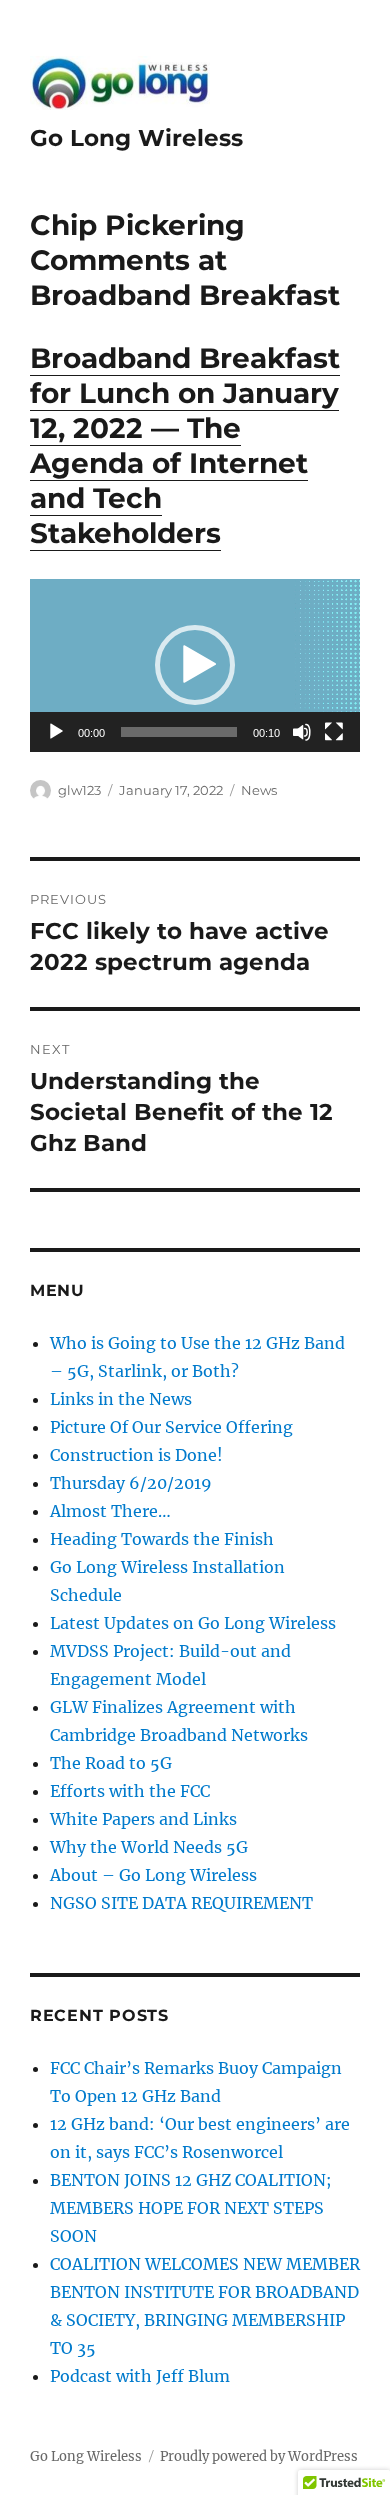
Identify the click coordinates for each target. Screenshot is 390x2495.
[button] (195, 665)
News (259, 790)
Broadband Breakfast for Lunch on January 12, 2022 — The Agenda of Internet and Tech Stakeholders (185, 445)
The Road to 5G (111, 1763)
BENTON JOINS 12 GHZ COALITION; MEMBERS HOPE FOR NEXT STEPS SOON (191, 2208)
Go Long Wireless (136, 138)
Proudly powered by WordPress (259, 2456)
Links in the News (121, 1399)
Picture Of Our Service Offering (171, 1427)
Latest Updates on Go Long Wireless (193, 1623)
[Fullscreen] (334, 732)
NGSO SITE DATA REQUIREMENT (181, 1903)
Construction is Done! (136, 1455)
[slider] (179, 732)
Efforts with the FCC (130, 1791)
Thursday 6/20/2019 (131, 1483)
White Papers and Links (143, 1819)
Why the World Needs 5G (149, 1847)
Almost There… (110, 1511)
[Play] (56, 732)
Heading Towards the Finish (162, 1539)
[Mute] (302, 732)
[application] (195, 665)
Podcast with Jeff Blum (140, 2376)
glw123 (79, 790)
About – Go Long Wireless (153, 1875)
